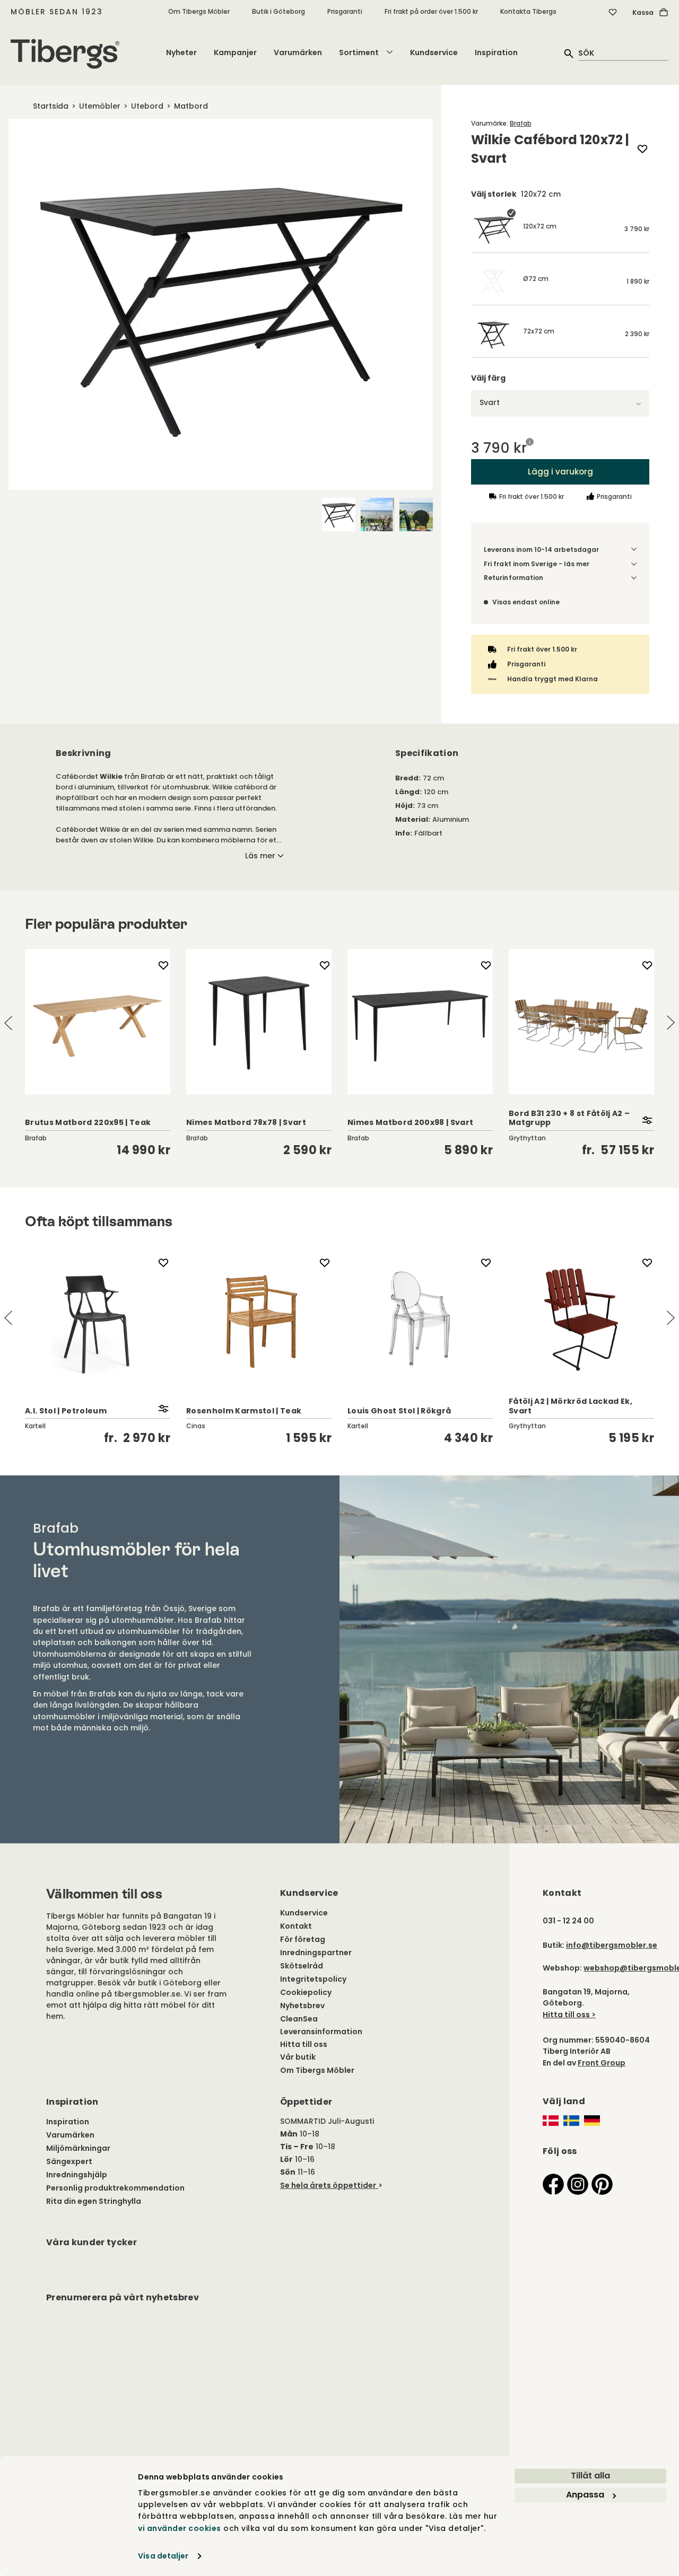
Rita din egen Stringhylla (94, 2201)
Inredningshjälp (77, 2175)
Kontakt (296, 1926)
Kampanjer (235, 52)
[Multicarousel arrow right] (671, 1023)
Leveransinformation (321, 2032)
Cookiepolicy (306, 1992)
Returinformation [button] (513, 578)
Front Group (602, 2063)
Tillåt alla (590, 2476)
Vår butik (298, 2057)
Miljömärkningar (78, 2148)
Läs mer (260, 856)
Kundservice (434, 52)
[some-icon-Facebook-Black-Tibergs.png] (553, 2184)
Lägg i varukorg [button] (560, 472)
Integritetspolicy (313, 1979)
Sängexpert (69, 2161)
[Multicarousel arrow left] (8, 1023)
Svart (490, 402)
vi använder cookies (180, 2528)
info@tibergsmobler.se (612, 1945)
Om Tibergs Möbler (199, 11)
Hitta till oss (304, 2044)
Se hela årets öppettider (328, 2185)
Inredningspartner (316, 1953)
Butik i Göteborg (278, 11)
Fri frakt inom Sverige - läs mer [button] (537, 564)
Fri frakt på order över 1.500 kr (431, 11)
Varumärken (298, 52)
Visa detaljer (163, 2556)
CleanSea (299, 2019)
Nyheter (181, 52)
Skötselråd (302, 1966)
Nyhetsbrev (302, 2006)
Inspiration (496, 52)
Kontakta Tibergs (528, 11)
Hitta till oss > (569, 2015)
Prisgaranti (345, 11)
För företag (303, 1939)
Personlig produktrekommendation (115, 2188)
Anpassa (585, 2495)
